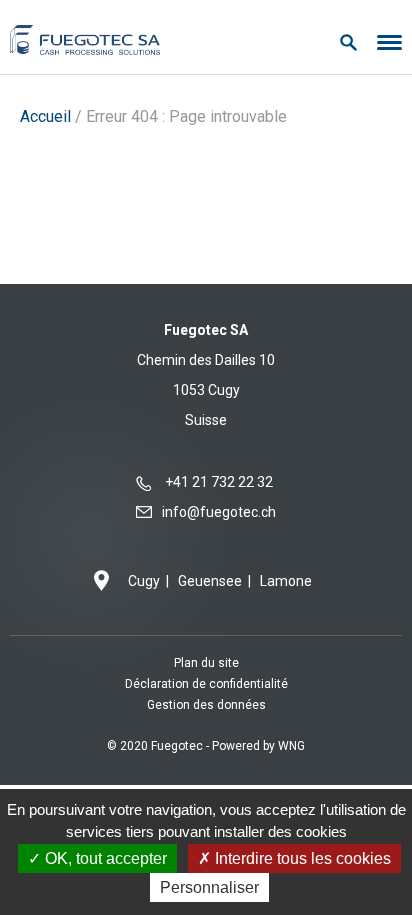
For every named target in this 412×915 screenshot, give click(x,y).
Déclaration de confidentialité (206, 684)
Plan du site (206, 663)
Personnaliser (209, 887)
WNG (291, 746)
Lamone (286, 581)
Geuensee (210, 581)
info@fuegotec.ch (219, 512)
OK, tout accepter (104, 858)
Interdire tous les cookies (301, 858)
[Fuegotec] (85, 37)
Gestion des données (206, 705)
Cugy (144, 581)
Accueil (45, 116)
